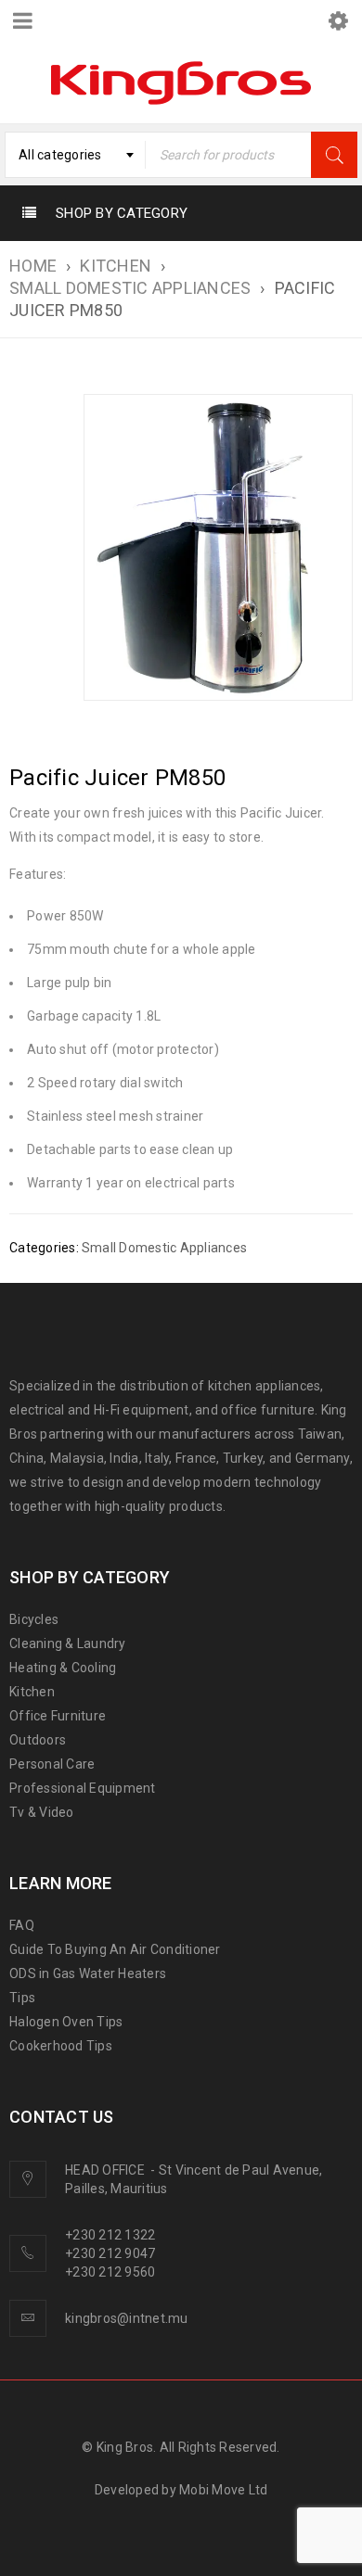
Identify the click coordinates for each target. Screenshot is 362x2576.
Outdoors (38, 1740)
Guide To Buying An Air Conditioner (115, 1949)
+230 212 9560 (110, 2272)
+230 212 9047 (110, 2253)
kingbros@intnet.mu (127, 2318)
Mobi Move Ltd (223, 2490)
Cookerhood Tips (61, 2046)
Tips (22, 1998)
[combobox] (75, 155)
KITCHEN (116, 266)
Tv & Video (42, 1812)
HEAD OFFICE (106, 2170)
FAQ (22, 1925)
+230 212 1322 (110, 2235)
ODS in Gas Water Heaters (88, 1973)
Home (33, 266)
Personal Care (52, 1764)
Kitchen (32, 1692)
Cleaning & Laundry (68, 1643)
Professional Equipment (83, 1788)
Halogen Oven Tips (66, 2022)
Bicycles (34, 1619)
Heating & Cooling (63, 1668)
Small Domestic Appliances (130, 288)
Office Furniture (58, 1716)
